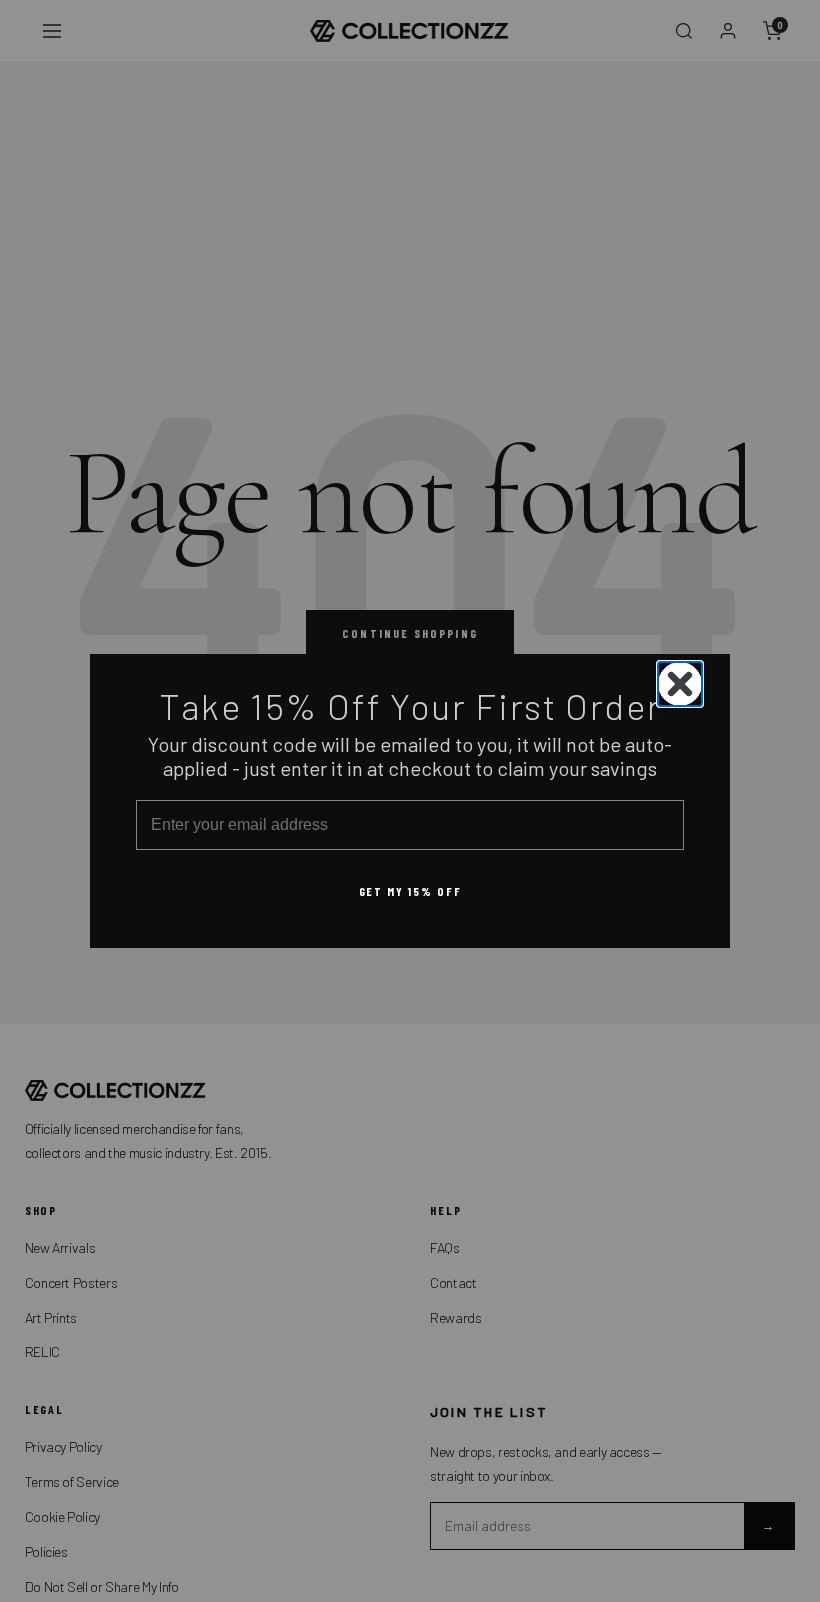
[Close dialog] (680, 684)
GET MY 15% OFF (410, 891)
